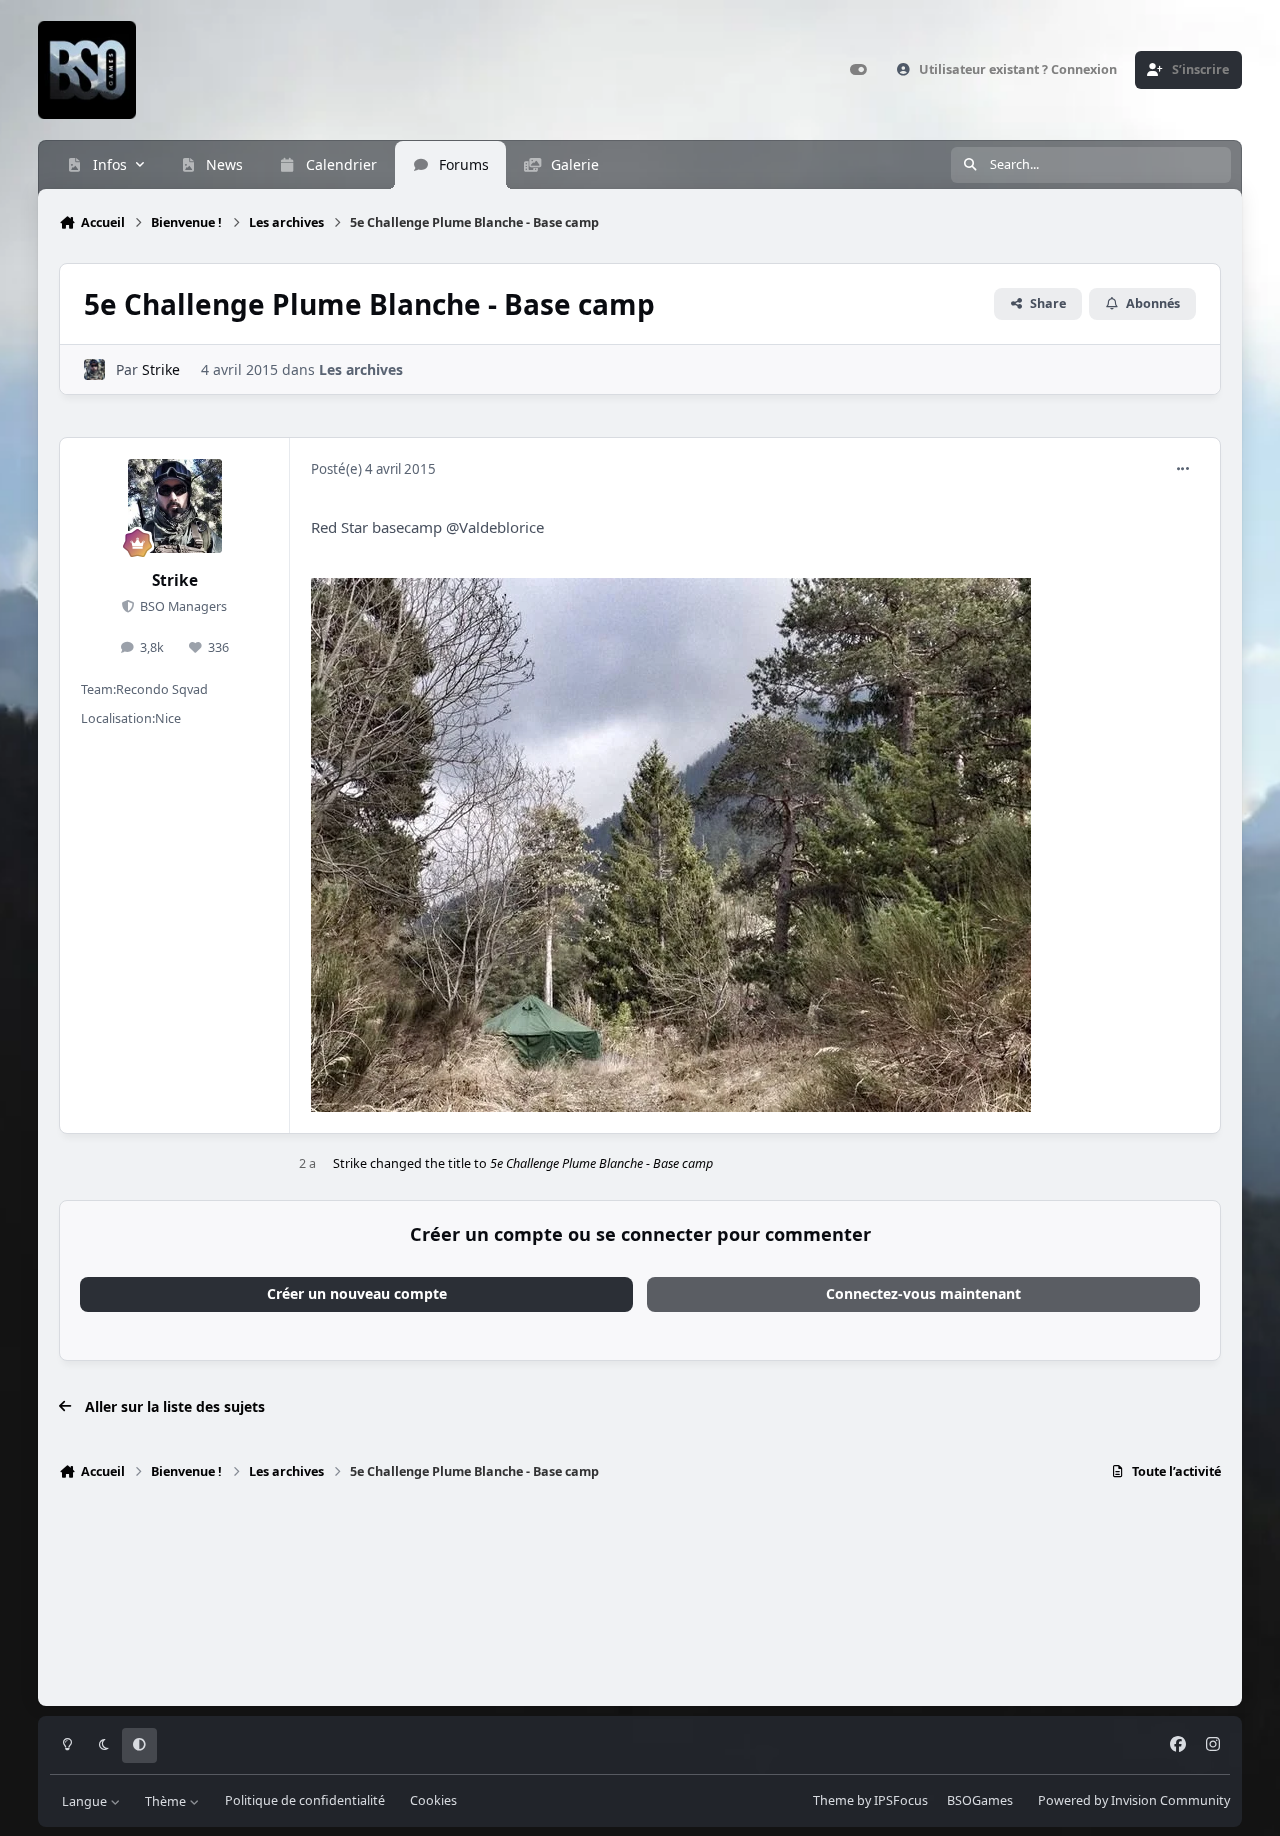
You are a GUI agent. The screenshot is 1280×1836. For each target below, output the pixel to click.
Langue (86, 1800)
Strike (161, 369)
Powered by (1134, 1800)
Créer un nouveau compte (357, 1293)
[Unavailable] (671, 591)
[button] (754, 567)
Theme (833, 1800)
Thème (167, 1800)
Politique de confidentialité (305, 1800)
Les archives (361, 369)
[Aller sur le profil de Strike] (94, 369)
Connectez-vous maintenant (923, 1293)
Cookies (433, 1800)
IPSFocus (901, 1800)
